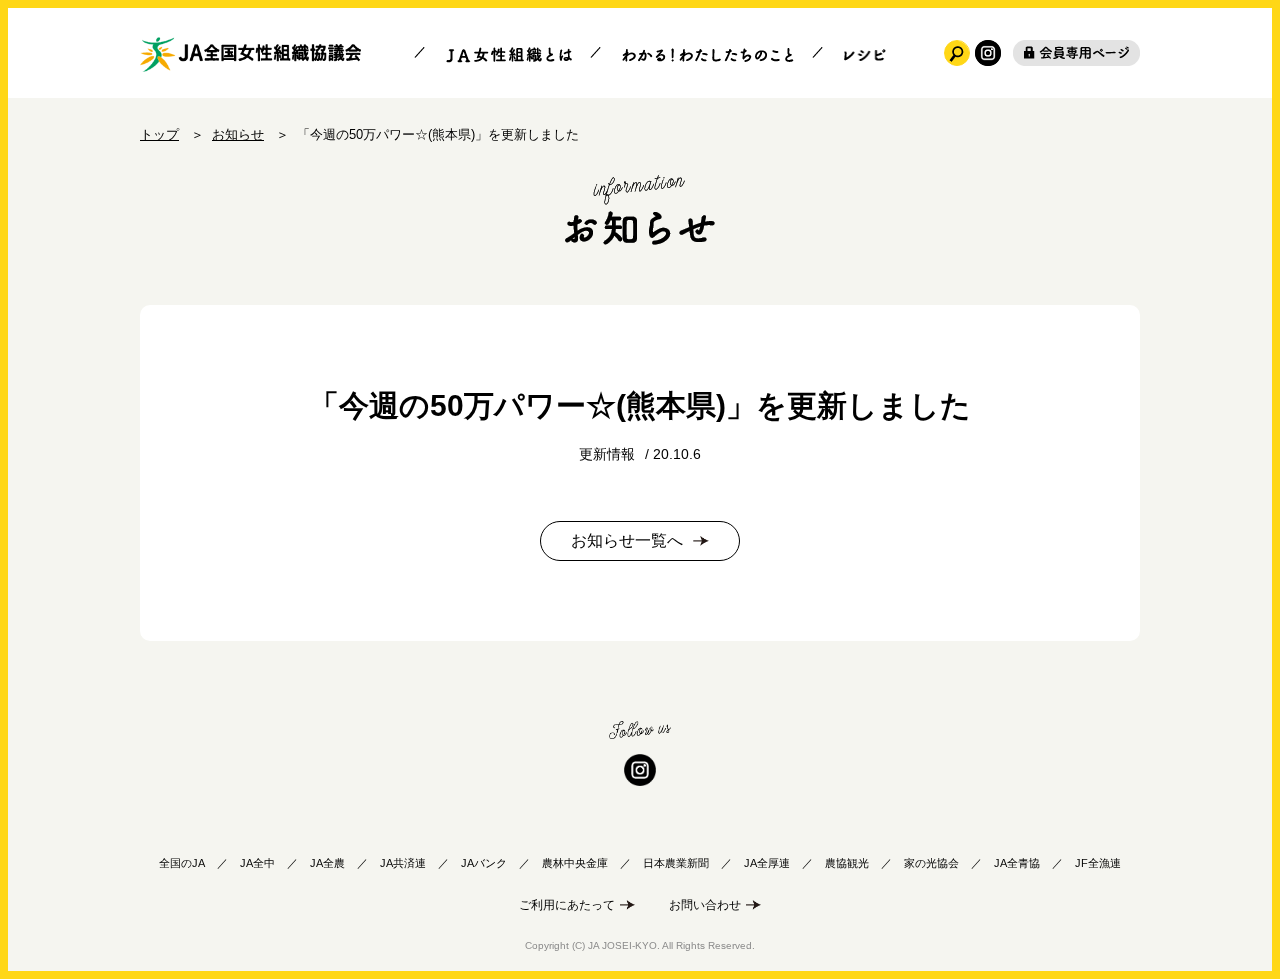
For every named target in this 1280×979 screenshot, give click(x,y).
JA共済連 (403, 863)
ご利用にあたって (567, 905)
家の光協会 (931, 863)
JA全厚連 (767, 863)
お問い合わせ (705, 905)
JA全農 (327, 863)
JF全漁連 (1098, 863)
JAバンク (484, 863)
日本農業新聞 (676, 863)
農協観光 (847, 863)
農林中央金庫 (575, 863)
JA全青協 (1017, 863)
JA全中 (257, 863)
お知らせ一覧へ (627, 540)
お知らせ (238, 134)
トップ (159, 134)
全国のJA (182, 863)
